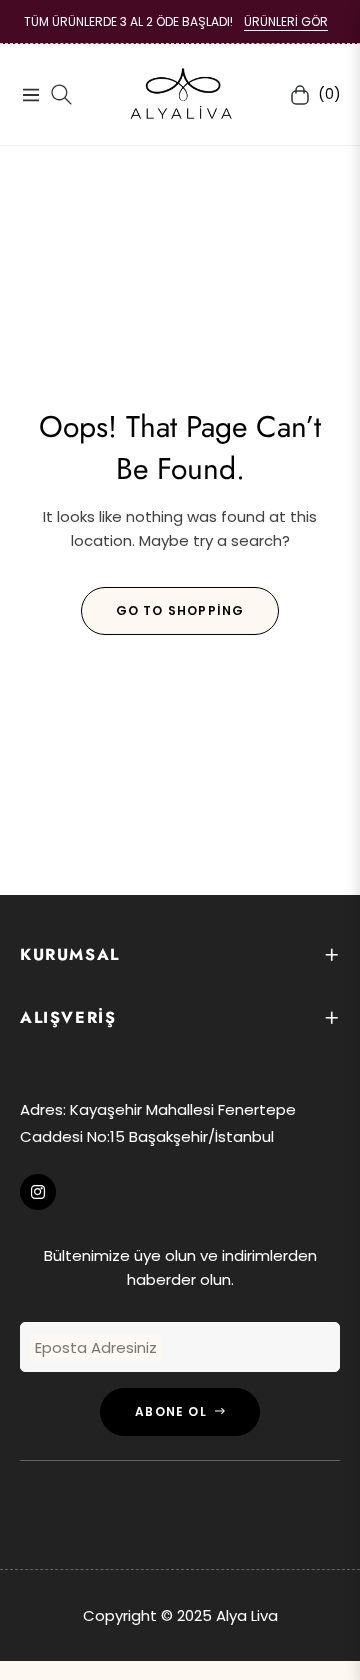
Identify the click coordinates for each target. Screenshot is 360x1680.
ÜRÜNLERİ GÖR (286, 21)
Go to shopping (180, 610)
